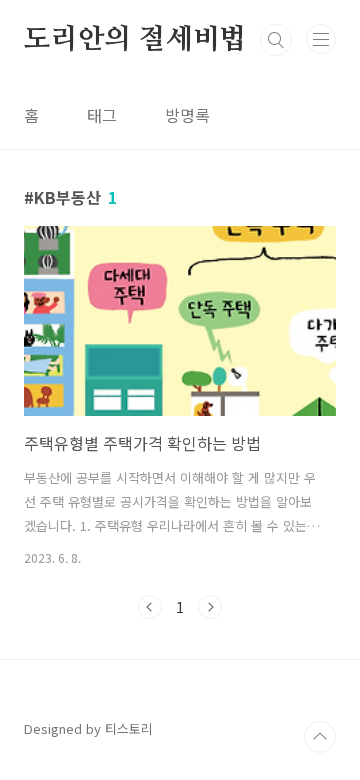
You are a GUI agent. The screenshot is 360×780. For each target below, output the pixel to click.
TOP (320, 737)
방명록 (187, 115)
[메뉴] (321, 39)
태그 (102, 115)
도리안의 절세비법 (135, 40)
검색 (276, 40)
